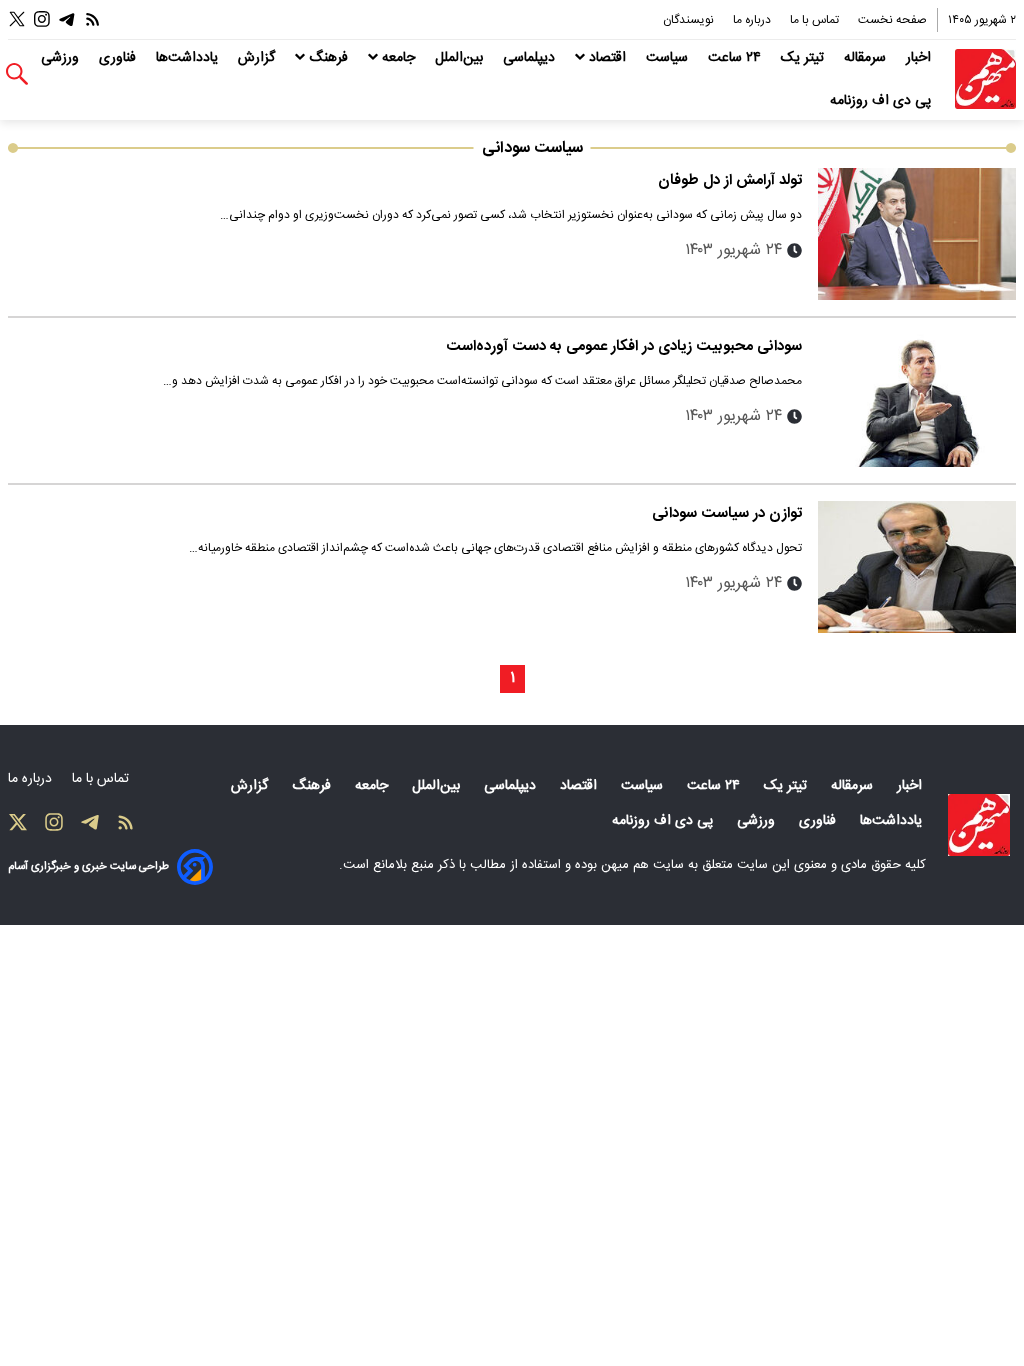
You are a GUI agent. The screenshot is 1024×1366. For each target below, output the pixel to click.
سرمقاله (867, 58)
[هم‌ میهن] (979, 825)
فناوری (119, 58)
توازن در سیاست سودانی (727, 513)
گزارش (258, 58)
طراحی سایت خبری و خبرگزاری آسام (88, 866)
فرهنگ (328, 58)
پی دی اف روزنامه (882, 101)
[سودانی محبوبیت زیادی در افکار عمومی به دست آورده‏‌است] (917, 400)
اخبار (920, 58)
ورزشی (62, 58)
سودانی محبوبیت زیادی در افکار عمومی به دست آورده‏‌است (624, 346)
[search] (17, 74)
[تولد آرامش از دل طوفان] (917, 234)
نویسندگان (690, 20)
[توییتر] (17, 19)
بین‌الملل (461, 58)
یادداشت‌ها (189, 58)
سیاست (669, 58)
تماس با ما (816, 20)
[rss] (93, 19)
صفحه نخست (892, 20)
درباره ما (753, 20)
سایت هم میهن (642, 865)
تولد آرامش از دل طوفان (730, 180)
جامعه (398, 58)
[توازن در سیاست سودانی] (917, 567)
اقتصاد (607, 58)
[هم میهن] (985, 79)
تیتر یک (804, 58)
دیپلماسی (531, 58)
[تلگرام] (67, 19)
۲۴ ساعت (736, 58)
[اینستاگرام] (42, 19)
